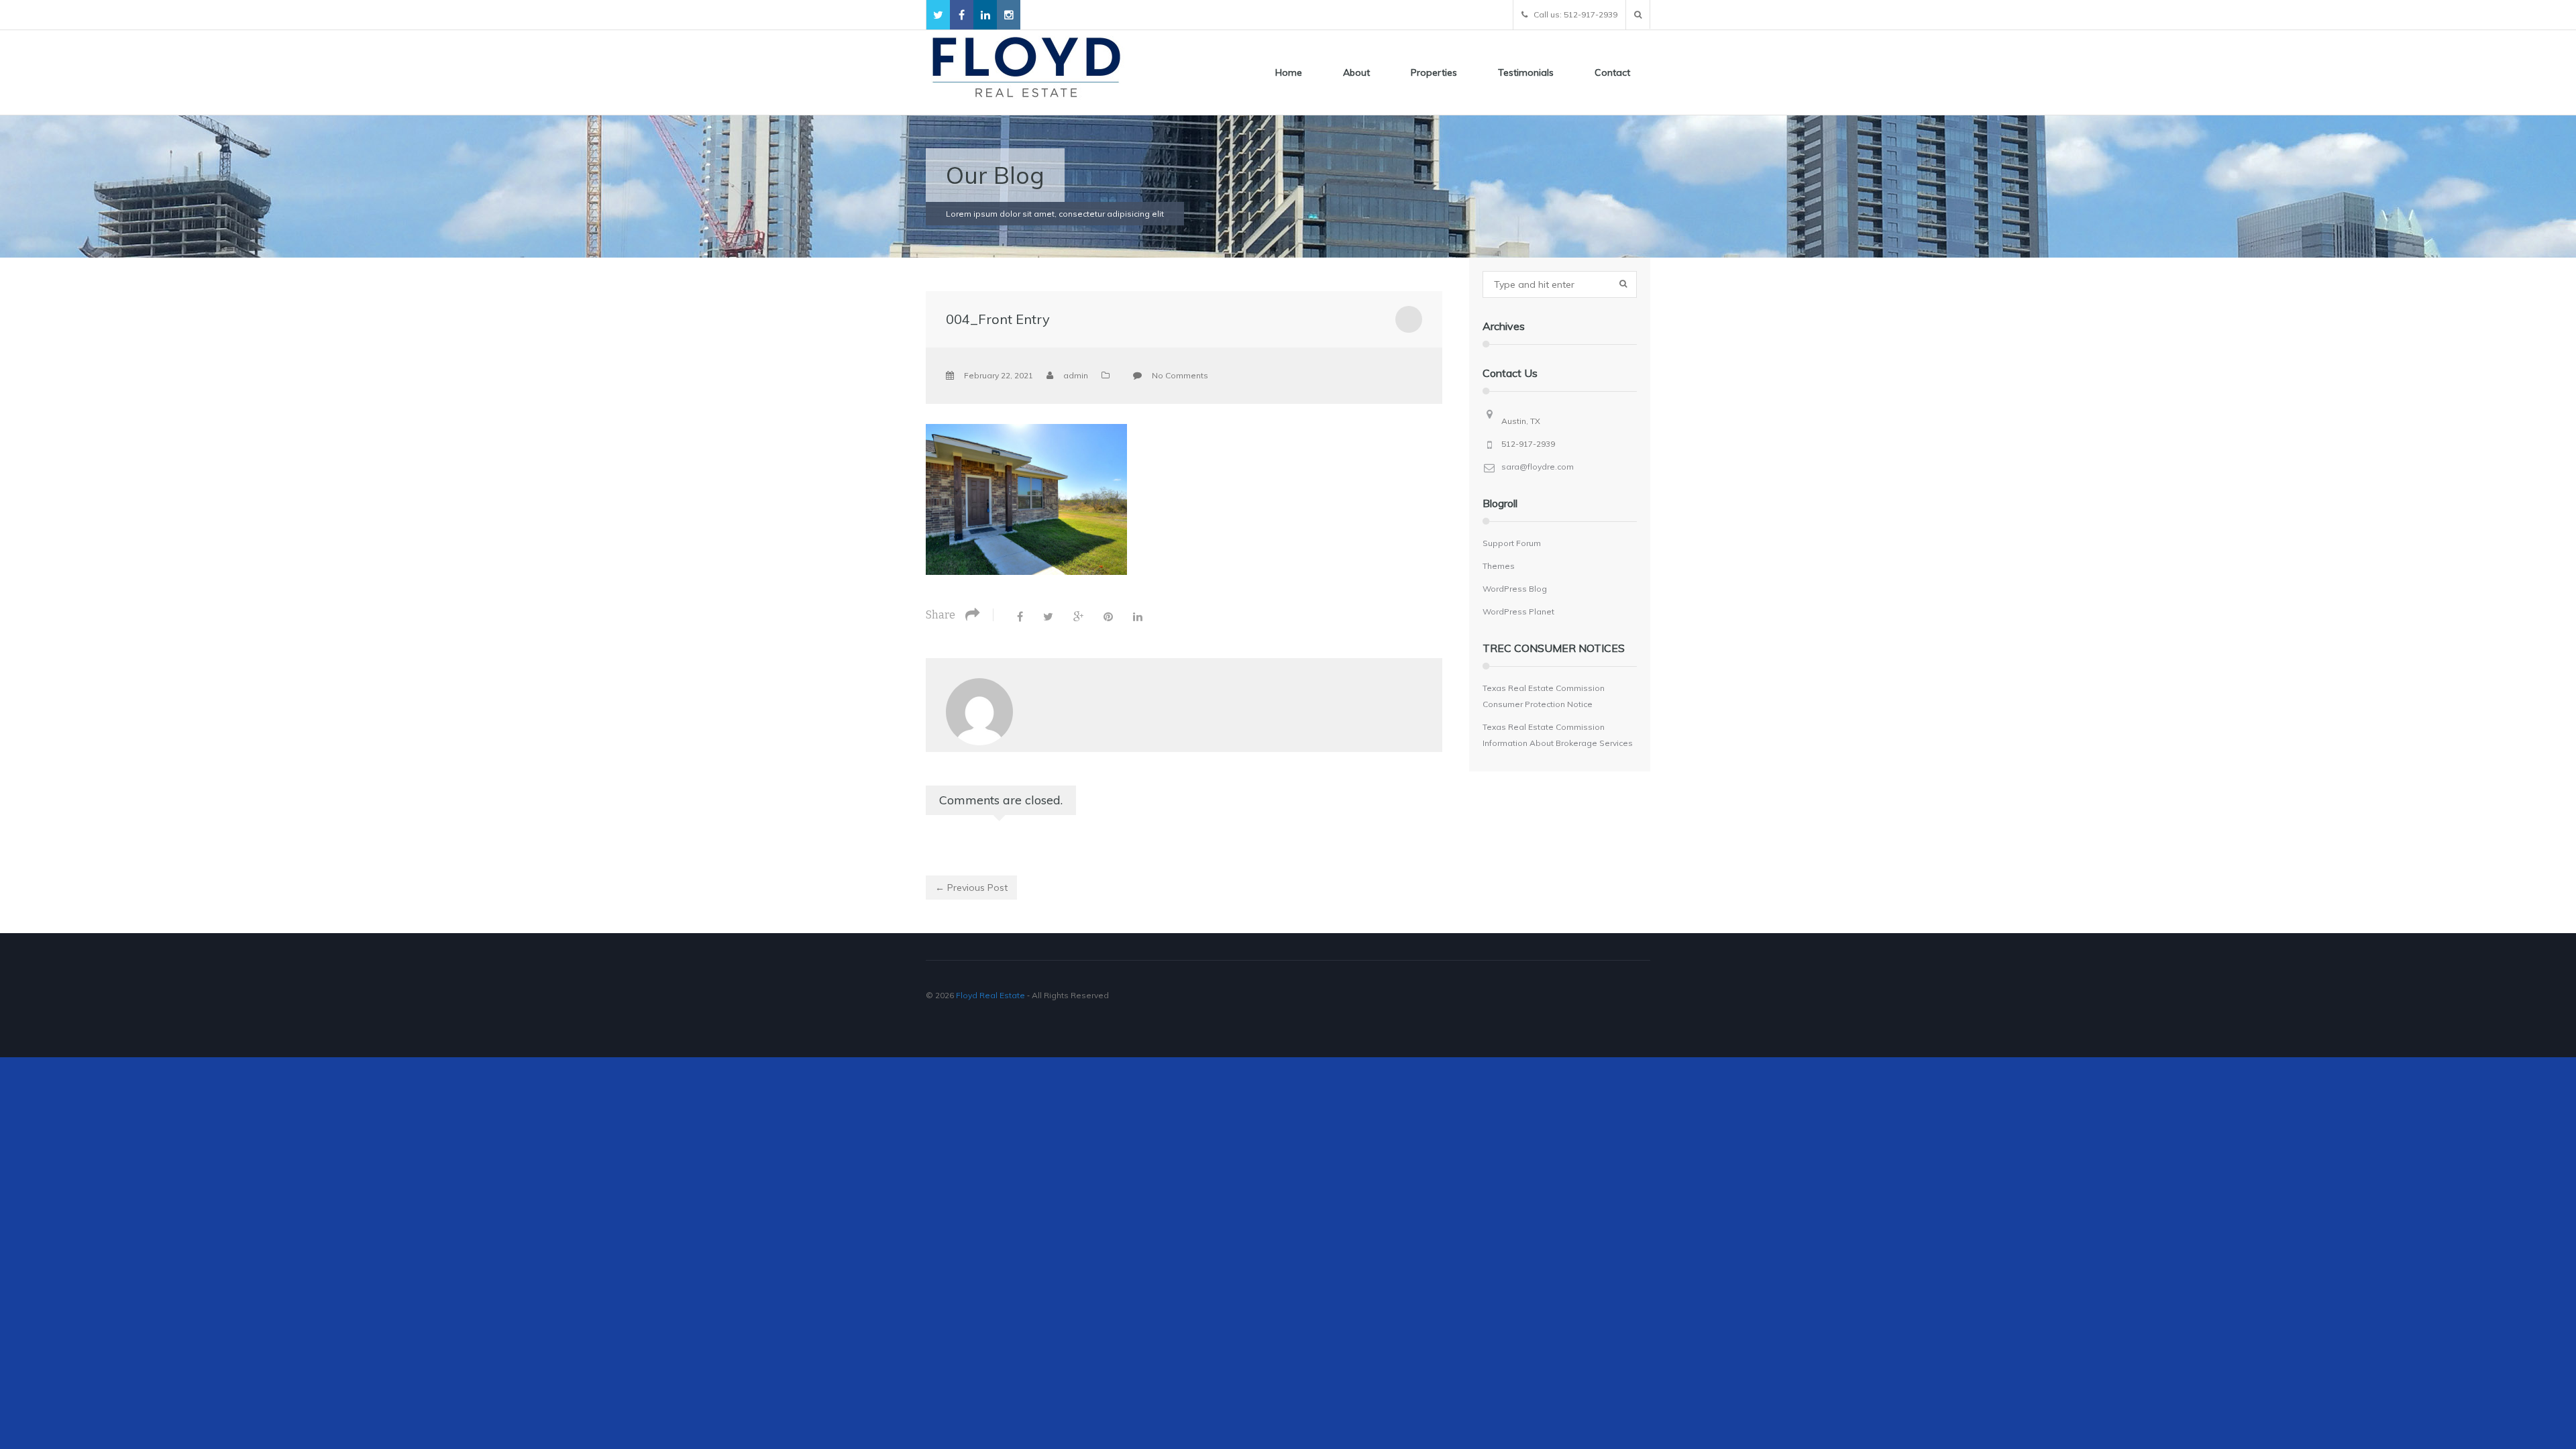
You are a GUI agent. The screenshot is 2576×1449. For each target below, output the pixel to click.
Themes (1499, 566)
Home (1289, 72)
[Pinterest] (1108, 616)
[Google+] (1078, 616)
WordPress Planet (1518, 611)
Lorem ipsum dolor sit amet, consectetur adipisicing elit (1055, 214)
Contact (1612, 72)
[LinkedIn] (1138, 616)
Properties (1434, 72)
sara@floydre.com (1538, 467)
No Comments (1180, 375)
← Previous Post (971, 888)
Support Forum (1512, 543)
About (1356, 72)
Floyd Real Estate (990, 995)
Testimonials (1526, 72)
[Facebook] (1020, 616)
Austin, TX (1521, 421)
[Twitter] (1048, 616)
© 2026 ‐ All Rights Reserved (1018, 995)
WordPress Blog (1515, 589)
